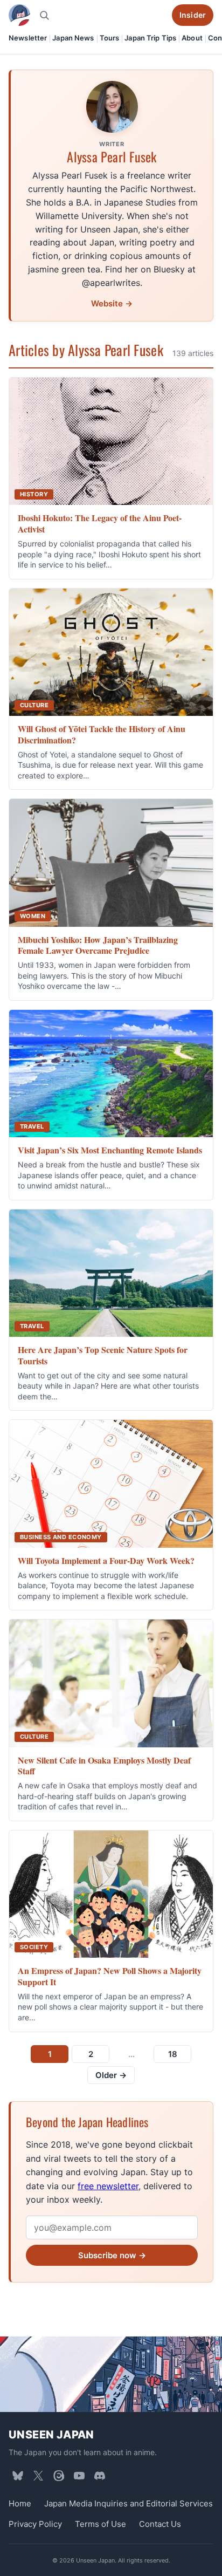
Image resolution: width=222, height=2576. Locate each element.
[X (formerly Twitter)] (38, 2476)
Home (20, 2503)
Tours (110, 38)
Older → (111, 2075)
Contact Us (160, 2524)
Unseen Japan (51, 2435)
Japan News (73, 38)
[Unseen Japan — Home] (19, 15)
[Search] (44, 15)
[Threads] (59, 2476)
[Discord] (100, 2476)
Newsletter (28, 38)
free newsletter (108, 2186)
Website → (112, 303)
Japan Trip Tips (150, 38)
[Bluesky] (18, 2476)
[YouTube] (79, 2476)
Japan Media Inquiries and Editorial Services (129, 2503)
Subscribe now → (112, 2255)
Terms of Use (100, 2524)
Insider (193, 15)
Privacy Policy (35, 2524)
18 (173, 2054)
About (192, 38)
